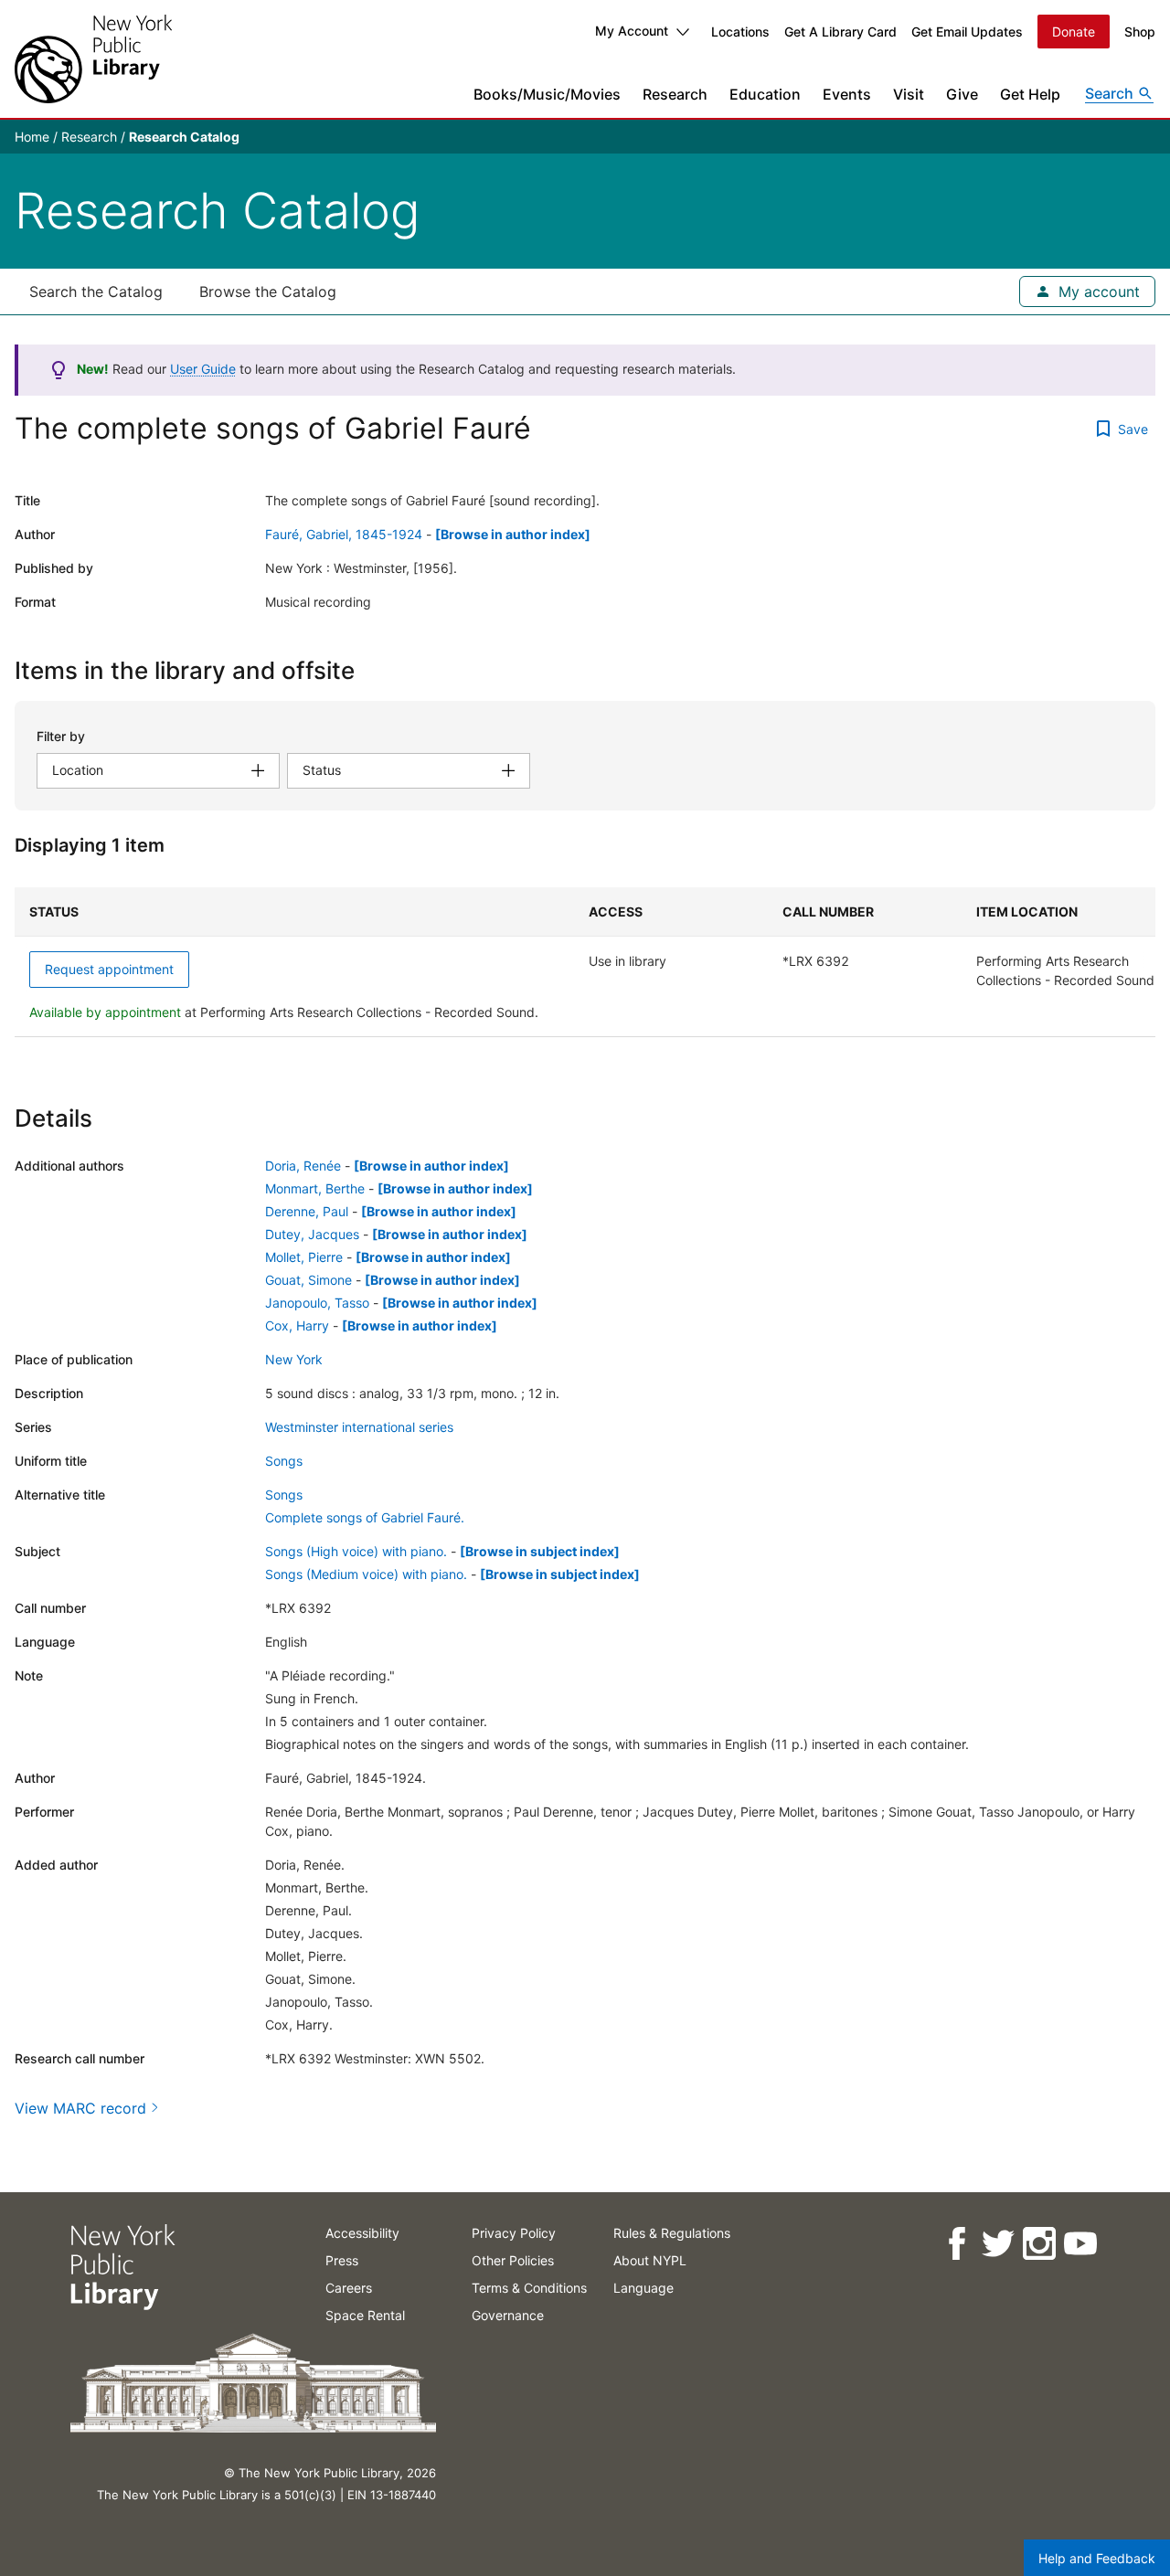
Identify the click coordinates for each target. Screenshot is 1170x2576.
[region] (585, 962)
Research (675, 94)
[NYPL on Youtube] (1079, 2244)
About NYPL (650, 2260)
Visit (909, 94)
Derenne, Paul (307, 1211)
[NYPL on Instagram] (1038, 2244)
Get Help (1030, 94)
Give (962, 94)
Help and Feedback (1097, 2558)
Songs (284, 1461)
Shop (1140, 32)
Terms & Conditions (529, 2288)
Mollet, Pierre (304, 1257)
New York (294, 1359)
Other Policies (513, 2260)
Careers (349, 2288)
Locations (740, 32)
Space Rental (365, 2315)
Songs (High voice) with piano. (356, 1551)
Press (342, 2260)
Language (643, 2288)
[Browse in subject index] (540, 1551)
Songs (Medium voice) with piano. (366, 1574)
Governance (508, 2315)
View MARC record (80, 2108)
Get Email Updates (967, 32)
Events (847, 94)
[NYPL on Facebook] (956, 2244)
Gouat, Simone (308, 1280)
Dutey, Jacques (312, 1234)
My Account (632, 31)
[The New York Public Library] (93, 59)
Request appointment (109, 969)
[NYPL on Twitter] (997, 2244)
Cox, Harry (297, 1325)
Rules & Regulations (672, 2233)
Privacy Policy (514, 2233)
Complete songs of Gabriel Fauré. (365, 1517)
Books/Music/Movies (547, 94)
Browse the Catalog (268, 292)
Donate (1074, 32)
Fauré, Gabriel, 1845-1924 (344, 534)
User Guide (203, 369)
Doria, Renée (303, 1166)
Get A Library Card (840, 32)
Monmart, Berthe (315, 1188)
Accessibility (362, 2233)
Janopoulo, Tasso (317, 1303)
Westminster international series (359, 1427)
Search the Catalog (96, 292)
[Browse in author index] (513, 534)
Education (765, 94)
